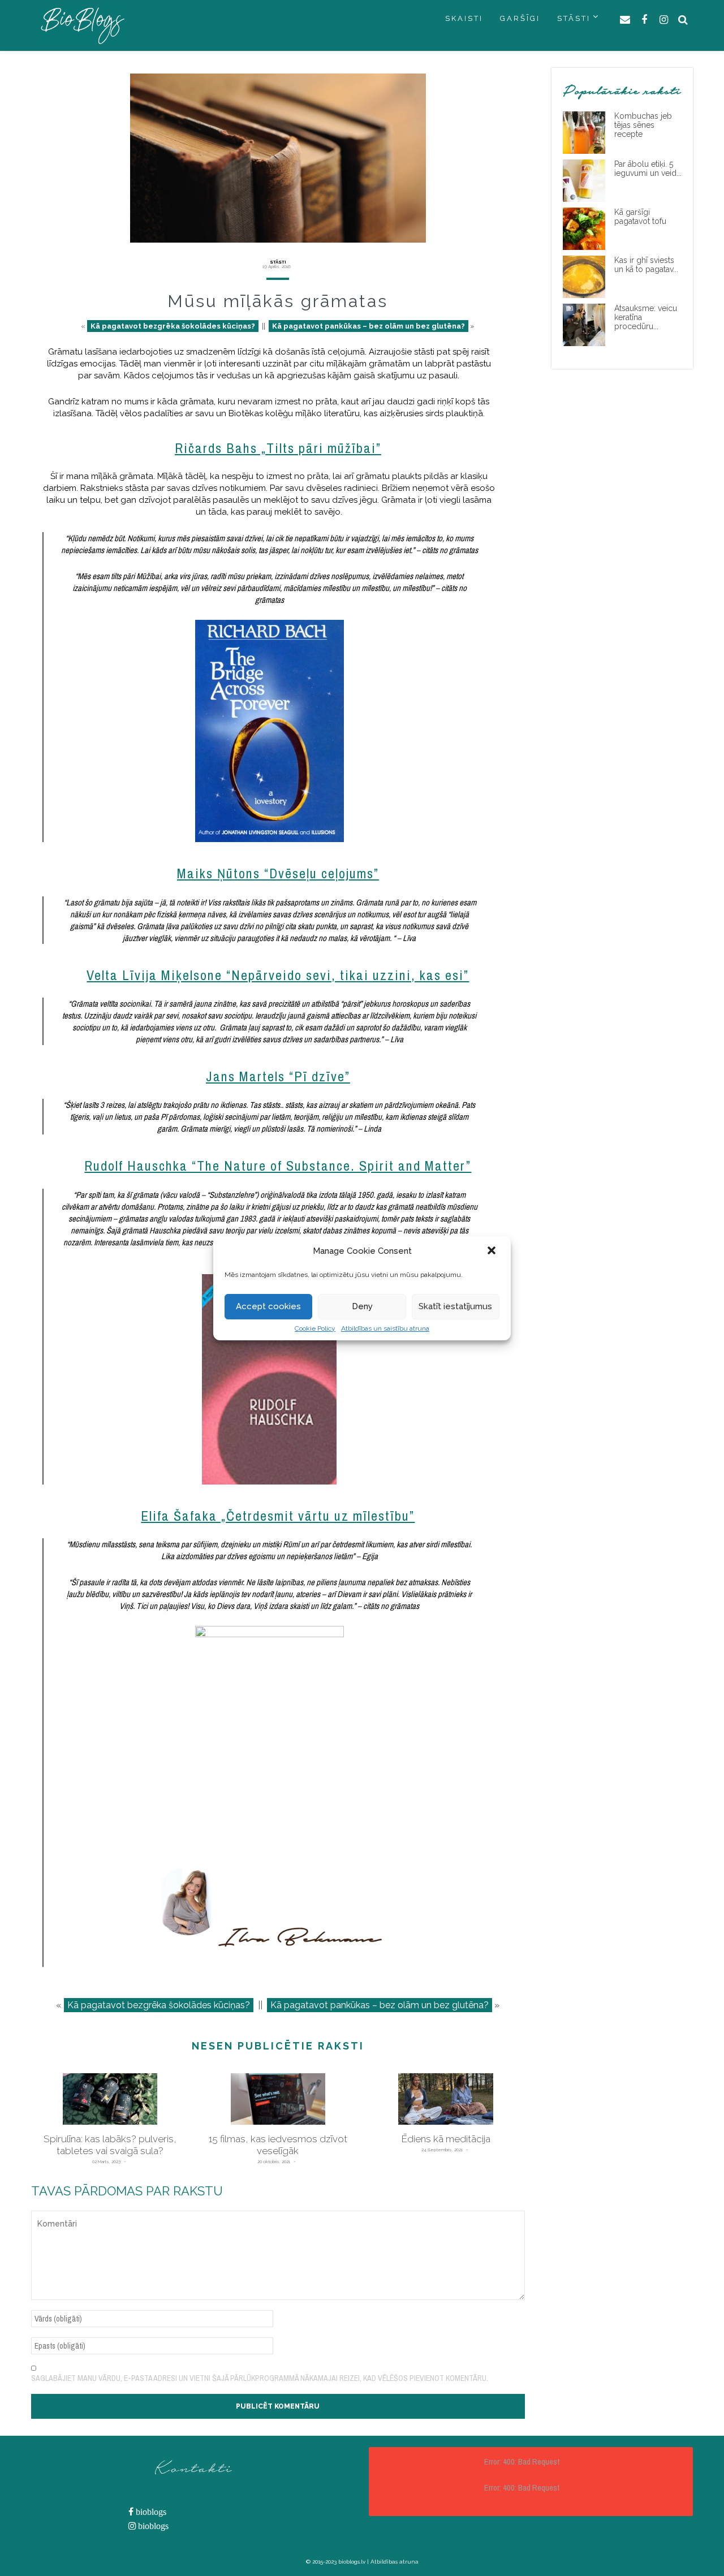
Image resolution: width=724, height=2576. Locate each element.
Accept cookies (268, 1306)
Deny (362, 1306)
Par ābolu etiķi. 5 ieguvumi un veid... (648, 169)
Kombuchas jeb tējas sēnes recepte (643, 125)
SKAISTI (464, 18)
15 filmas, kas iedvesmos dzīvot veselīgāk (278, 2145)
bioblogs (150, 2512)
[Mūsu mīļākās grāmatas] (278, 158)
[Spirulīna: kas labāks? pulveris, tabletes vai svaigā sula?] (110, 2099)
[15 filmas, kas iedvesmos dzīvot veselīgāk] (278, 2099)
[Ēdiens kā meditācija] (446, 2099)
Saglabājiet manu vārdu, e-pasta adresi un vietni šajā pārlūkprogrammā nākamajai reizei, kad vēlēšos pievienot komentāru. (260, 2378)
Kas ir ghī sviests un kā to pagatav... (646, 265)
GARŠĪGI (520, 18)
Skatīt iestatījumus (455, 1306)
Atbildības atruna (395, 2562)
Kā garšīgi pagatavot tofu (640, 217)
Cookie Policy (315, 1328)
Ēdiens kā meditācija (446, 2139)
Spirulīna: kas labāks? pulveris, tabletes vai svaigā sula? (110, 2145)
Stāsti (278, 262)
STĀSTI (574, 18)
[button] (493, 1252)
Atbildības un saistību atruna (385, 1328)
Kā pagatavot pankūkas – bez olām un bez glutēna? (369, 326)
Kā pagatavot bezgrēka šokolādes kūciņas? (173, 326)
